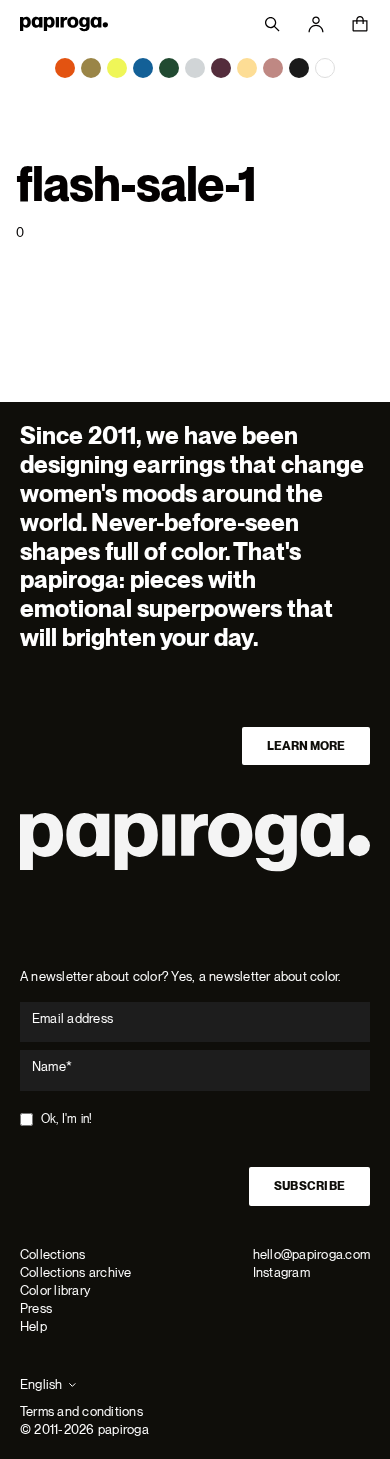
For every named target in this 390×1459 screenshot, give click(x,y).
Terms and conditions (81, 1411)
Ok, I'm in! (67, 1119)
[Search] (272, 24)
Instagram (281, 1272)
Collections (53, 1254)
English (41, 1384)
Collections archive (76, 1272)
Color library (55, 1290)
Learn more (306, 746)
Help (33, 1326)
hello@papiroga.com (311, 1254)
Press (36, 1308)
